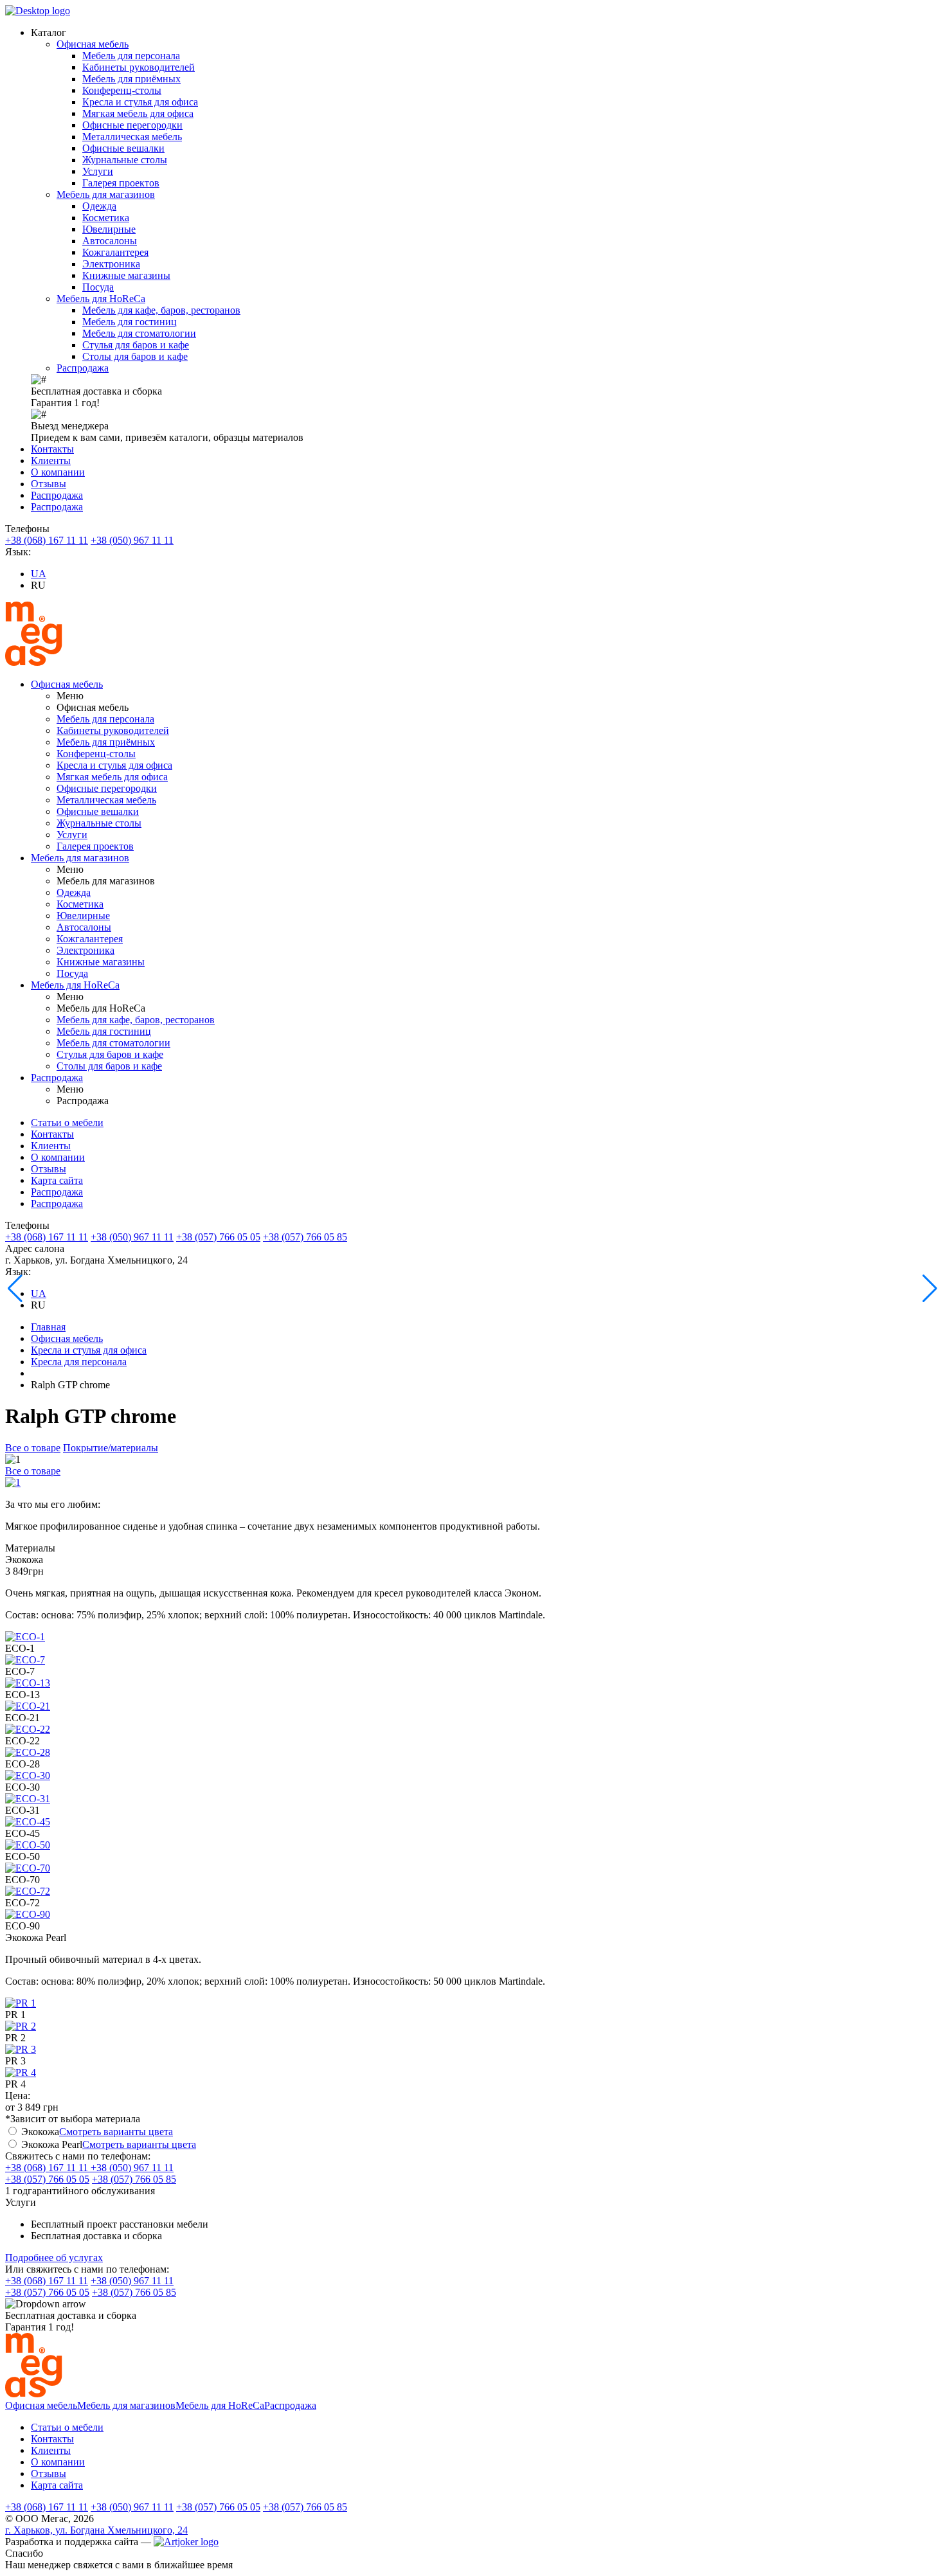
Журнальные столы (125, 160)
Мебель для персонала (131, 56)
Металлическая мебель (132, 137)
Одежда (99, 206)
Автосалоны (110, 241)
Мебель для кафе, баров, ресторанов (161, 310)
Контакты (52, 449)
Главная (48, 1327)
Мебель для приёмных (131, 79)
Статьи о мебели (67, 1123)
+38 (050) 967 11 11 (132, 540)
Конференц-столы (122, 90)
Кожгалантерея (115, 252)
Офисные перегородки (132, 125)
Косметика (106, 218)
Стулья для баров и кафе (136, 345)
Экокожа (40, 2132)
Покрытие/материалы (111, 1448)
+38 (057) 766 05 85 (305, 1237)
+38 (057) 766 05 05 (218, 1237)
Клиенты (51, 461)
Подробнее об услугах (54, 2258)
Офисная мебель (93, 44)
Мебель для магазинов (106, 194)
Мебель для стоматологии (139, 333)
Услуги (98, 171)
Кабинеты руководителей (139, 67)
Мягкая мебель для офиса (138, 113)
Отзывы (49, 484)
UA (39, 574)
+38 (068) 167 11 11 (47, 540)
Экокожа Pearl (52, 2144)
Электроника (111, 264)
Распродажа (83, 368)
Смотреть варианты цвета (116, 2132)
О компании (58, 472)
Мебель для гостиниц (130, 322)
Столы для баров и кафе (135, 356)
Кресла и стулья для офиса (140, 102)
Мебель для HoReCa (101, 299)
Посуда (98, 287)
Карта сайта (57, 1180)
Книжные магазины (126, 275)
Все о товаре (33, 1448)
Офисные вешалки (123, 148)
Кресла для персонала (79, 1362)
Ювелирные (109, 229)
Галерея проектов (121, 183)
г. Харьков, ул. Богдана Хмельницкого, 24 (96, 2530)
